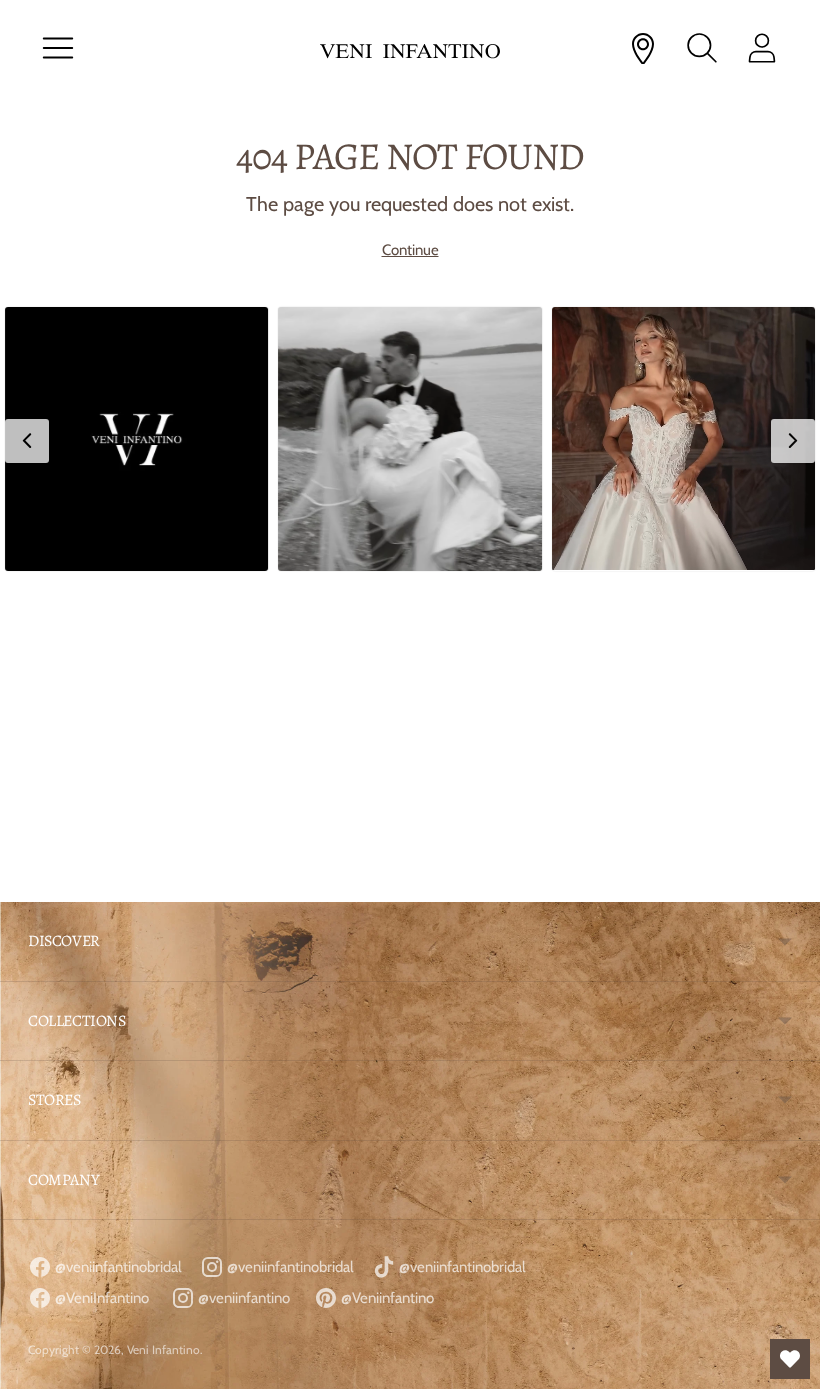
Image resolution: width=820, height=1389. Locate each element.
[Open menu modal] (58, 48)
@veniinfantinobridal (117, 1267)
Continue (410, 250)
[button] (136, 438)
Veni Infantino (163, 1349)
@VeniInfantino (100, 1298)
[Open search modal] (702, 48)
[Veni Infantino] (410, 48)
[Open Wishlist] (790, 1359)
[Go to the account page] (762, 48)
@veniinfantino (242, 1298)
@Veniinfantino (386, 1298)
